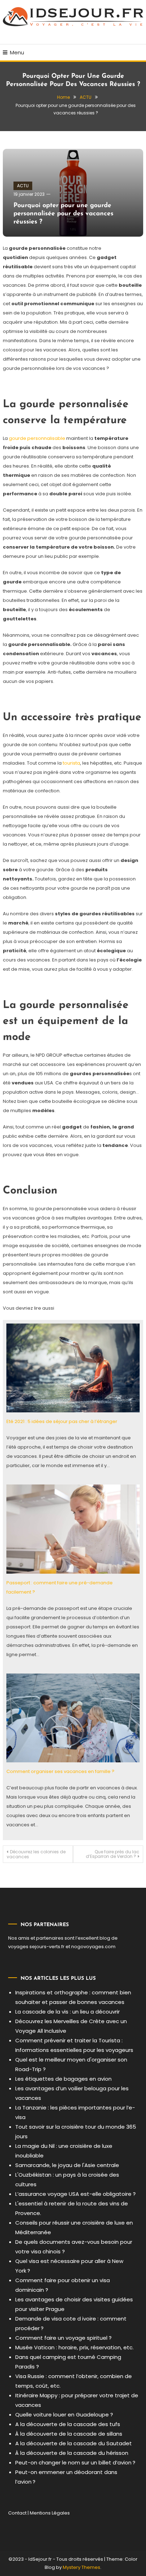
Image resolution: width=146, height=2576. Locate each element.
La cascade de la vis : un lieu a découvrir (68, 2012)
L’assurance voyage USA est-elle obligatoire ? (75, 2194)
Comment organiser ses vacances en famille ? (60, 1771)
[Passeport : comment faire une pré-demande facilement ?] (73, 1529)
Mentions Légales (50, 2513)
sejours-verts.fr (47, 1947)
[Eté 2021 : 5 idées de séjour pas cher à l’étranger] (73, 1368)
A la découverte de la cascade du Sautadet (74, 2443)
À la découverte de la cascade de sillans (69, 2434)
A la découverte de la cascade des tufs (68, 2424)
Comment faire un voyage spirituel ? (63, 2338)
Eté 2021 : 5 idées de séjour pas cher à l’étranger (62, 1421)
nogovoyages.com (93, 1947)
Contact (17, 2513)
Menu (17, 52)
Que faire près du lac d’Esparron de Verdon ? (113, 1854)
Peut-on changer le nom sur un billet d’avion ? (75, 2462)
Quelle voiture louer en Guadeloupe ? (64, 2415)
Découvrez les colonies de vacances (36, 1854)
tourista (71, 763)
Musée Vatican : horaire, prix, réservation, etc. (74, 2347)
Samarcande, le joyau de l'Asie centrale (67, 2165)
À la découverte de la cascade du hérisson (72, 2453)
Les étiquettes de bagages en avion (63, 2079)
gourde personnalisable (36, 438)
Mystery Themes (82, 2567)
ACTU (23, 186)
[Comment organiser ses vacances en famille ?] (73, 1718)
